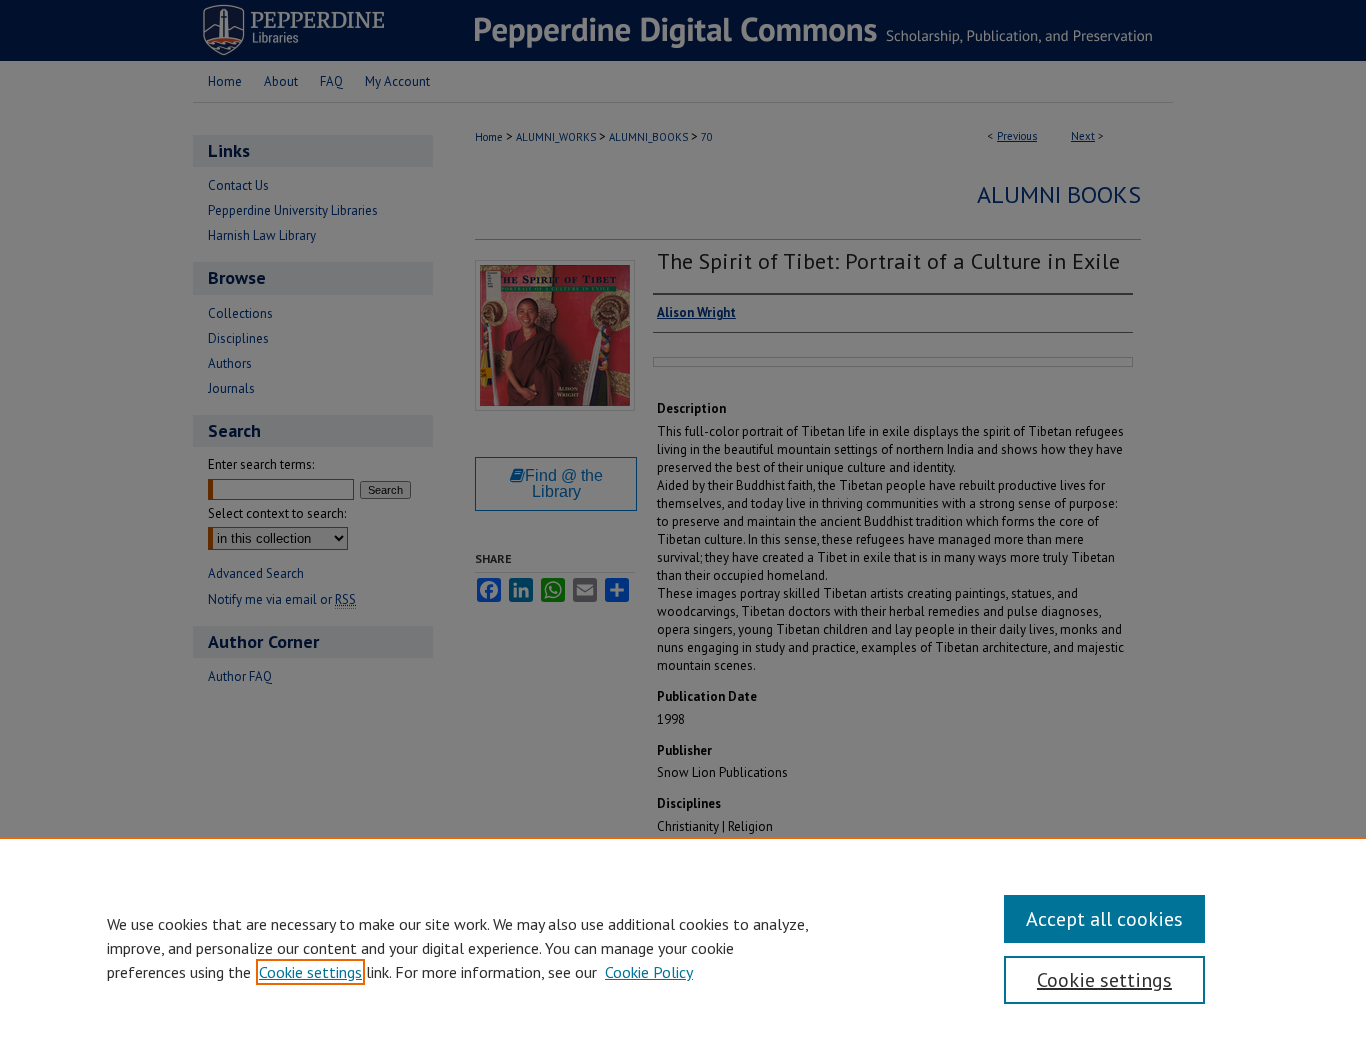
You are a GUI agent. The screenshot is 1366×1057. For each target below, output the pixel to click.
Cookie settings (310, 972)
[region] (683, 947)
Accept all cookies (1104, 919)
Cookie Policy (649, 972)
